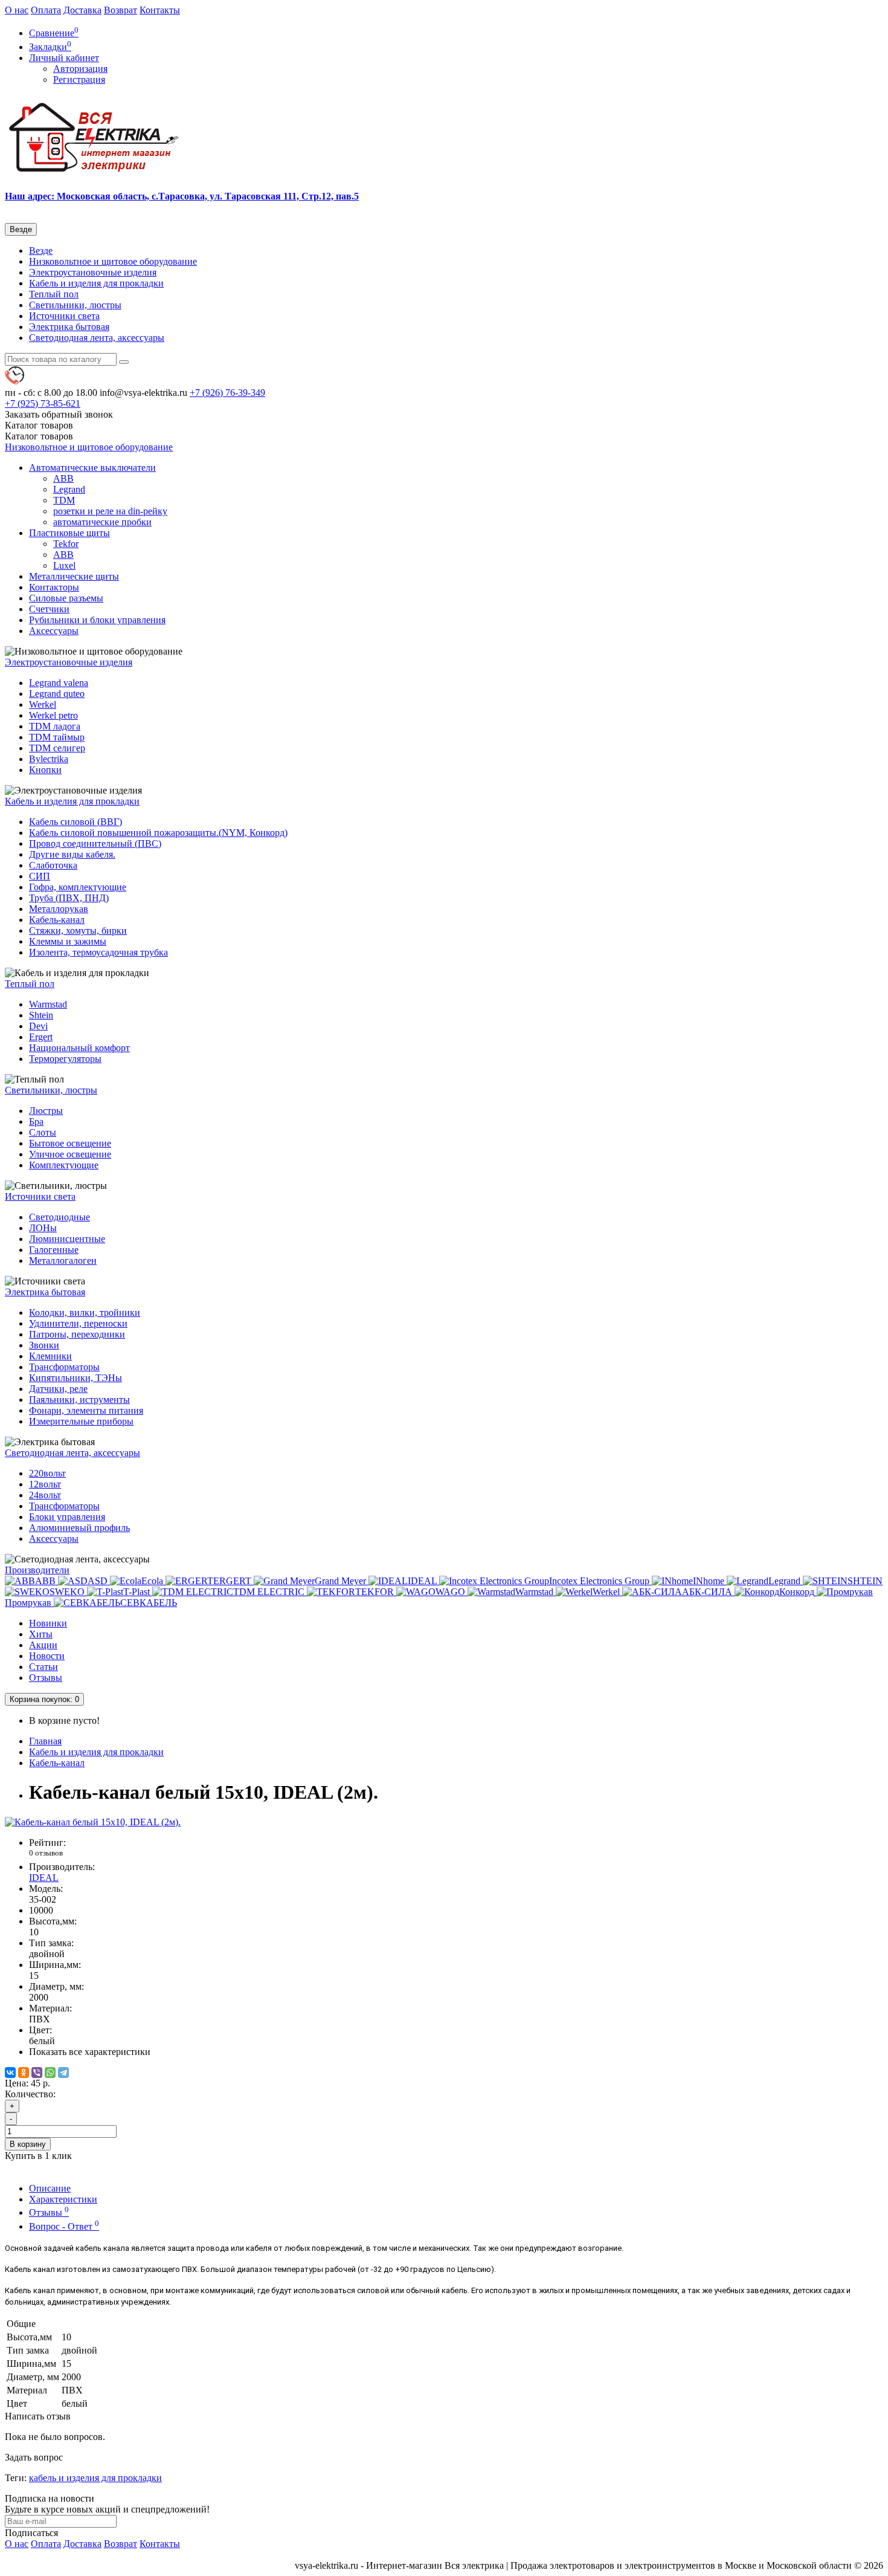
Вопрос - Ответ (64, 2226)
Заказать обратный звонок (59, 414)
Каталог (39, 436)
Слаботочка (53, 865)
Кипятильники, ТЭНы (76, 1378)
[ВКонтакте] (10, 2073)
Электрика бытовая (69, 327)
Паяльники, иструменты (79, 1400)
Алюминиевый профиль (79, 1528)
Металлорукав (59, 909)
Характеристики (63, 2199)
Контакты (160, 10)
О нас (17, 10)
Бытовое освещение (70, 1143)
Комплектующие (64, 1165)
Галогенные (54, 1250)
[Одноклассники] (24, 2073)
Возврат (121, 10)
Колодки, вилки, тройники (85, 1312)
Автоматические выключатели (92, 468)
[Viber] (37, 2073)
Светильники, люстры (75, 305)
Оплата (46, 10)
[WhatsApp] (50, 2073)
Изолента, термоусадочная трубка (98, 952)
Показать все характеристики (90, 2052)
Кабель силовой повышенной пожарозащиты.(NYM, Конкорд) (158, 833)
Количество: (30, 2094)
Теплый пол (54, 294)
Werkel (43, 704)
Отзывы (46, 1678)
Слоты (43, 1132)
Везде (41, 251)
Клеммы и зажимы (68, 941)
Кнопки (45, 770)
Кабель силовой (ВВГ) (76, 822)
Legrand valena (59, 683)
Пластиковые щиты (69, 533)
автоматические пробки (102, 522)
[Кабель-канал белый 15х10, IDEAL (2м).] (93, 1822)
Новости (47, 1656)
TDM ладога (55, 726)
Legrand (69, 489)
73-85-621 (43, 403)
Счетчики (49, 609)
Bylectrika (49, 759)
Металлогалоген (63, 1260)
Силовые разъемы (66, 598)
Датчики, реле (58, 1389)
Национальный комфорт (79, 1048)
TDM (64, 500)
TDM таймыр (57, 737)
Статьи (43, 1667)
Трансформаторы (64, 1367)
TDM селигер (57, 748)
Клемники (50, 1356)
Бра (36, 1121)
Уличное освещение (70, 1154)
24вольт (45, 1495)
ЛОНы (43, 1228)
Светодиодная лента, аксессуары (97, 338)
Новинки (48, 1623)
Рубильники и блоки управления (97, 620)
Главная (45, 1741)
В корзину (28, 2144)
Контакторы (54, 587)
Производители (37, 1570)
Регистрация (79, 79)
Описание (50, 2188)
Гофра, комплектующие (78, 887)
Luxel (64, 565)
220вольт (47, 1473)
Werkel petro (53, 715)
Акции (43, 1645)
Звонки (44, 1345)
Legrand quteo (57, 694)
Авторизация (80, 69)
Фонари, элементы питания (86, 1410)
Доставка (82, 10)
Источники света (64, 316)
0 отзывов (46, 1853)
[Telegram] (63, 2073)
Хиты (41, 1634)
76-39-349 (227, 393)
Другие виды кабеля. (72, 854)
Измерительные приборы (81, 1421)
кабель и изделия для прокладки (95, 2478)
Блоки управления (67, 1517)
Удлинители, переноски (78, 1323)
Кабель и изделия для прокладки (96, 283)
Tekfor (66, 544)
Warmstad (48, 1004)
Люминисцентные (67, 1239)
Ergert (41, 1037)
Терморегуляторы (65, 1059)
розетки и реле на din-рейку (110, 511)
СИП (40, 876)
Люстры (46, 1111)
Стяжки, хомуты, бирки (78, 930)
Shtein (41, 1015)
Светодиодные (60, 1217)
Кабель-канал (57, 920)
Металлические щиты (74, 576)
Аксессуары (54, 631)
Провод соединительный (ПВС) (95, 843)
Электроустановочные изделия (93, 272)
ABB (63, 478)
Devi (38, 1026)
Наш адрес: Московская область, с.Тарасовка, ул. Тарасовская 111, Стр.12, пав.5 (182, 196)
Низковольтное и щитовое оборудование (113, 261)
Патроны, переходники (77, 1334)
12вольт (45, 1484)
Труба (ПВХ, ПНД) (69, 898)
